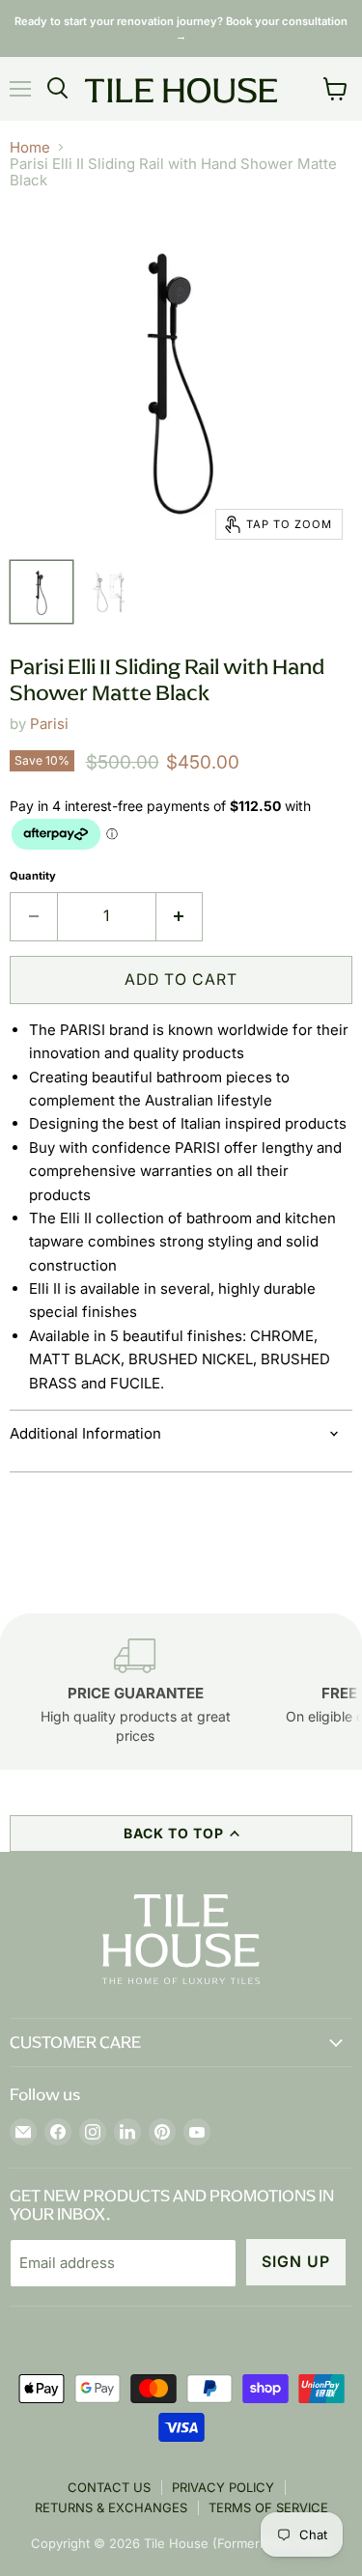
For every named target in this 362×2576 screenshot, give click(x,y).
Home (30, 147)
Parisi (49, 724)
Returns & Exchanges (111, 2507)
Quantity (33, 876)
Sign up (296, 2262)
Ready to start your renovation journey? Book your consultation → (181, 28)
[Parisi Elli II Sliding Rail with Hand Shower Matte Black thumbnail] (42, 592)
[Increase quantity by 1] (180, 916)
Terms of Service (268, 2507)
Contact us (109, 2487)
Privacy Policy (223, 2487)
